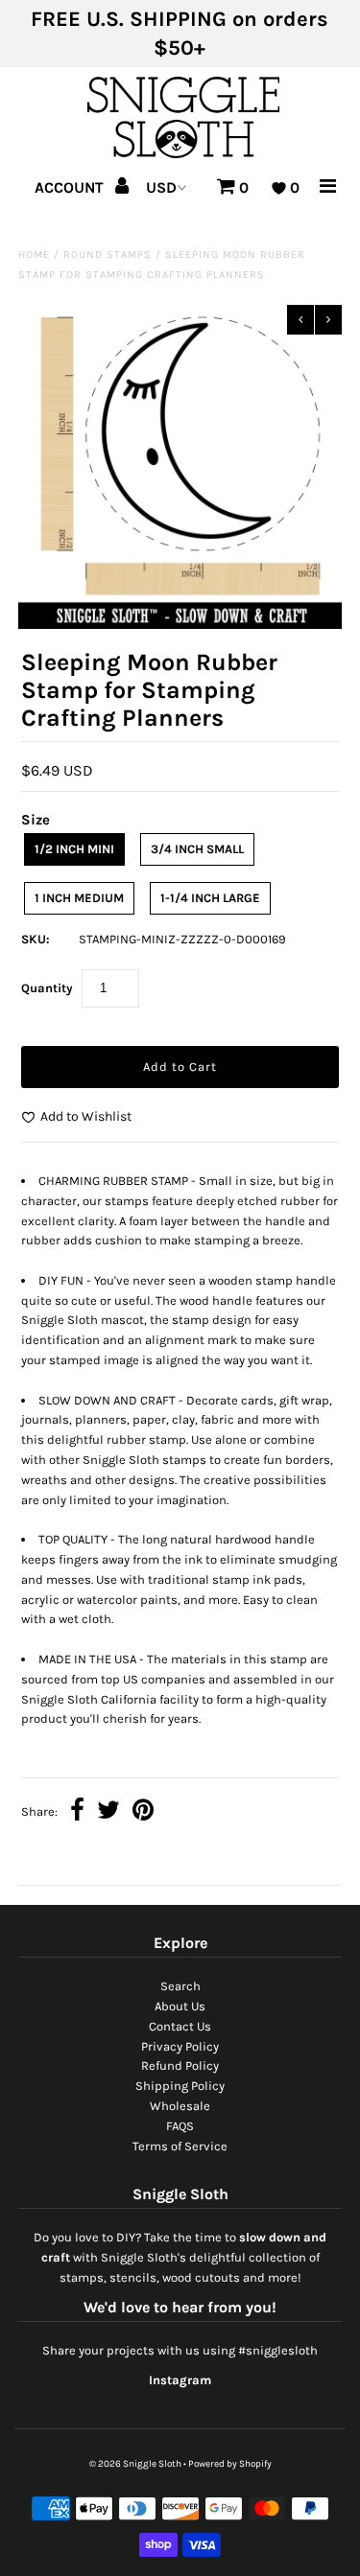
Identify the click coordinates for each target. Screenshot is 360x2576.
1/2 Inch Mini (74, 849)
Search (180, 1986)
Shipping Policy (180, 2086)
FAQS (180, 2126)
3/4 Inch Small (197, 849)
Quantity (47, 988)
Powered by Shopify (230, 2464)
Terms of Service (180, 2146)
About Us (180, 2006)
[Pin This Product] (143, 1812)
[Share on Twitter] (108, 1812)
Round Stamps (108, 255)
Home (34, 255)
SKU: (36, 939)
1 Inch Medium (79, 898)
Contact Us (180, 2026)
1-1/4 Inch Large (210, 898)
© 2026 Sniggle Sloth (135, 2464)
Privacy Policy (180, 2046)
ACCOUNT (71, 187)
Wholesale (180, 2106)
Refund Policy (180, 2065)
